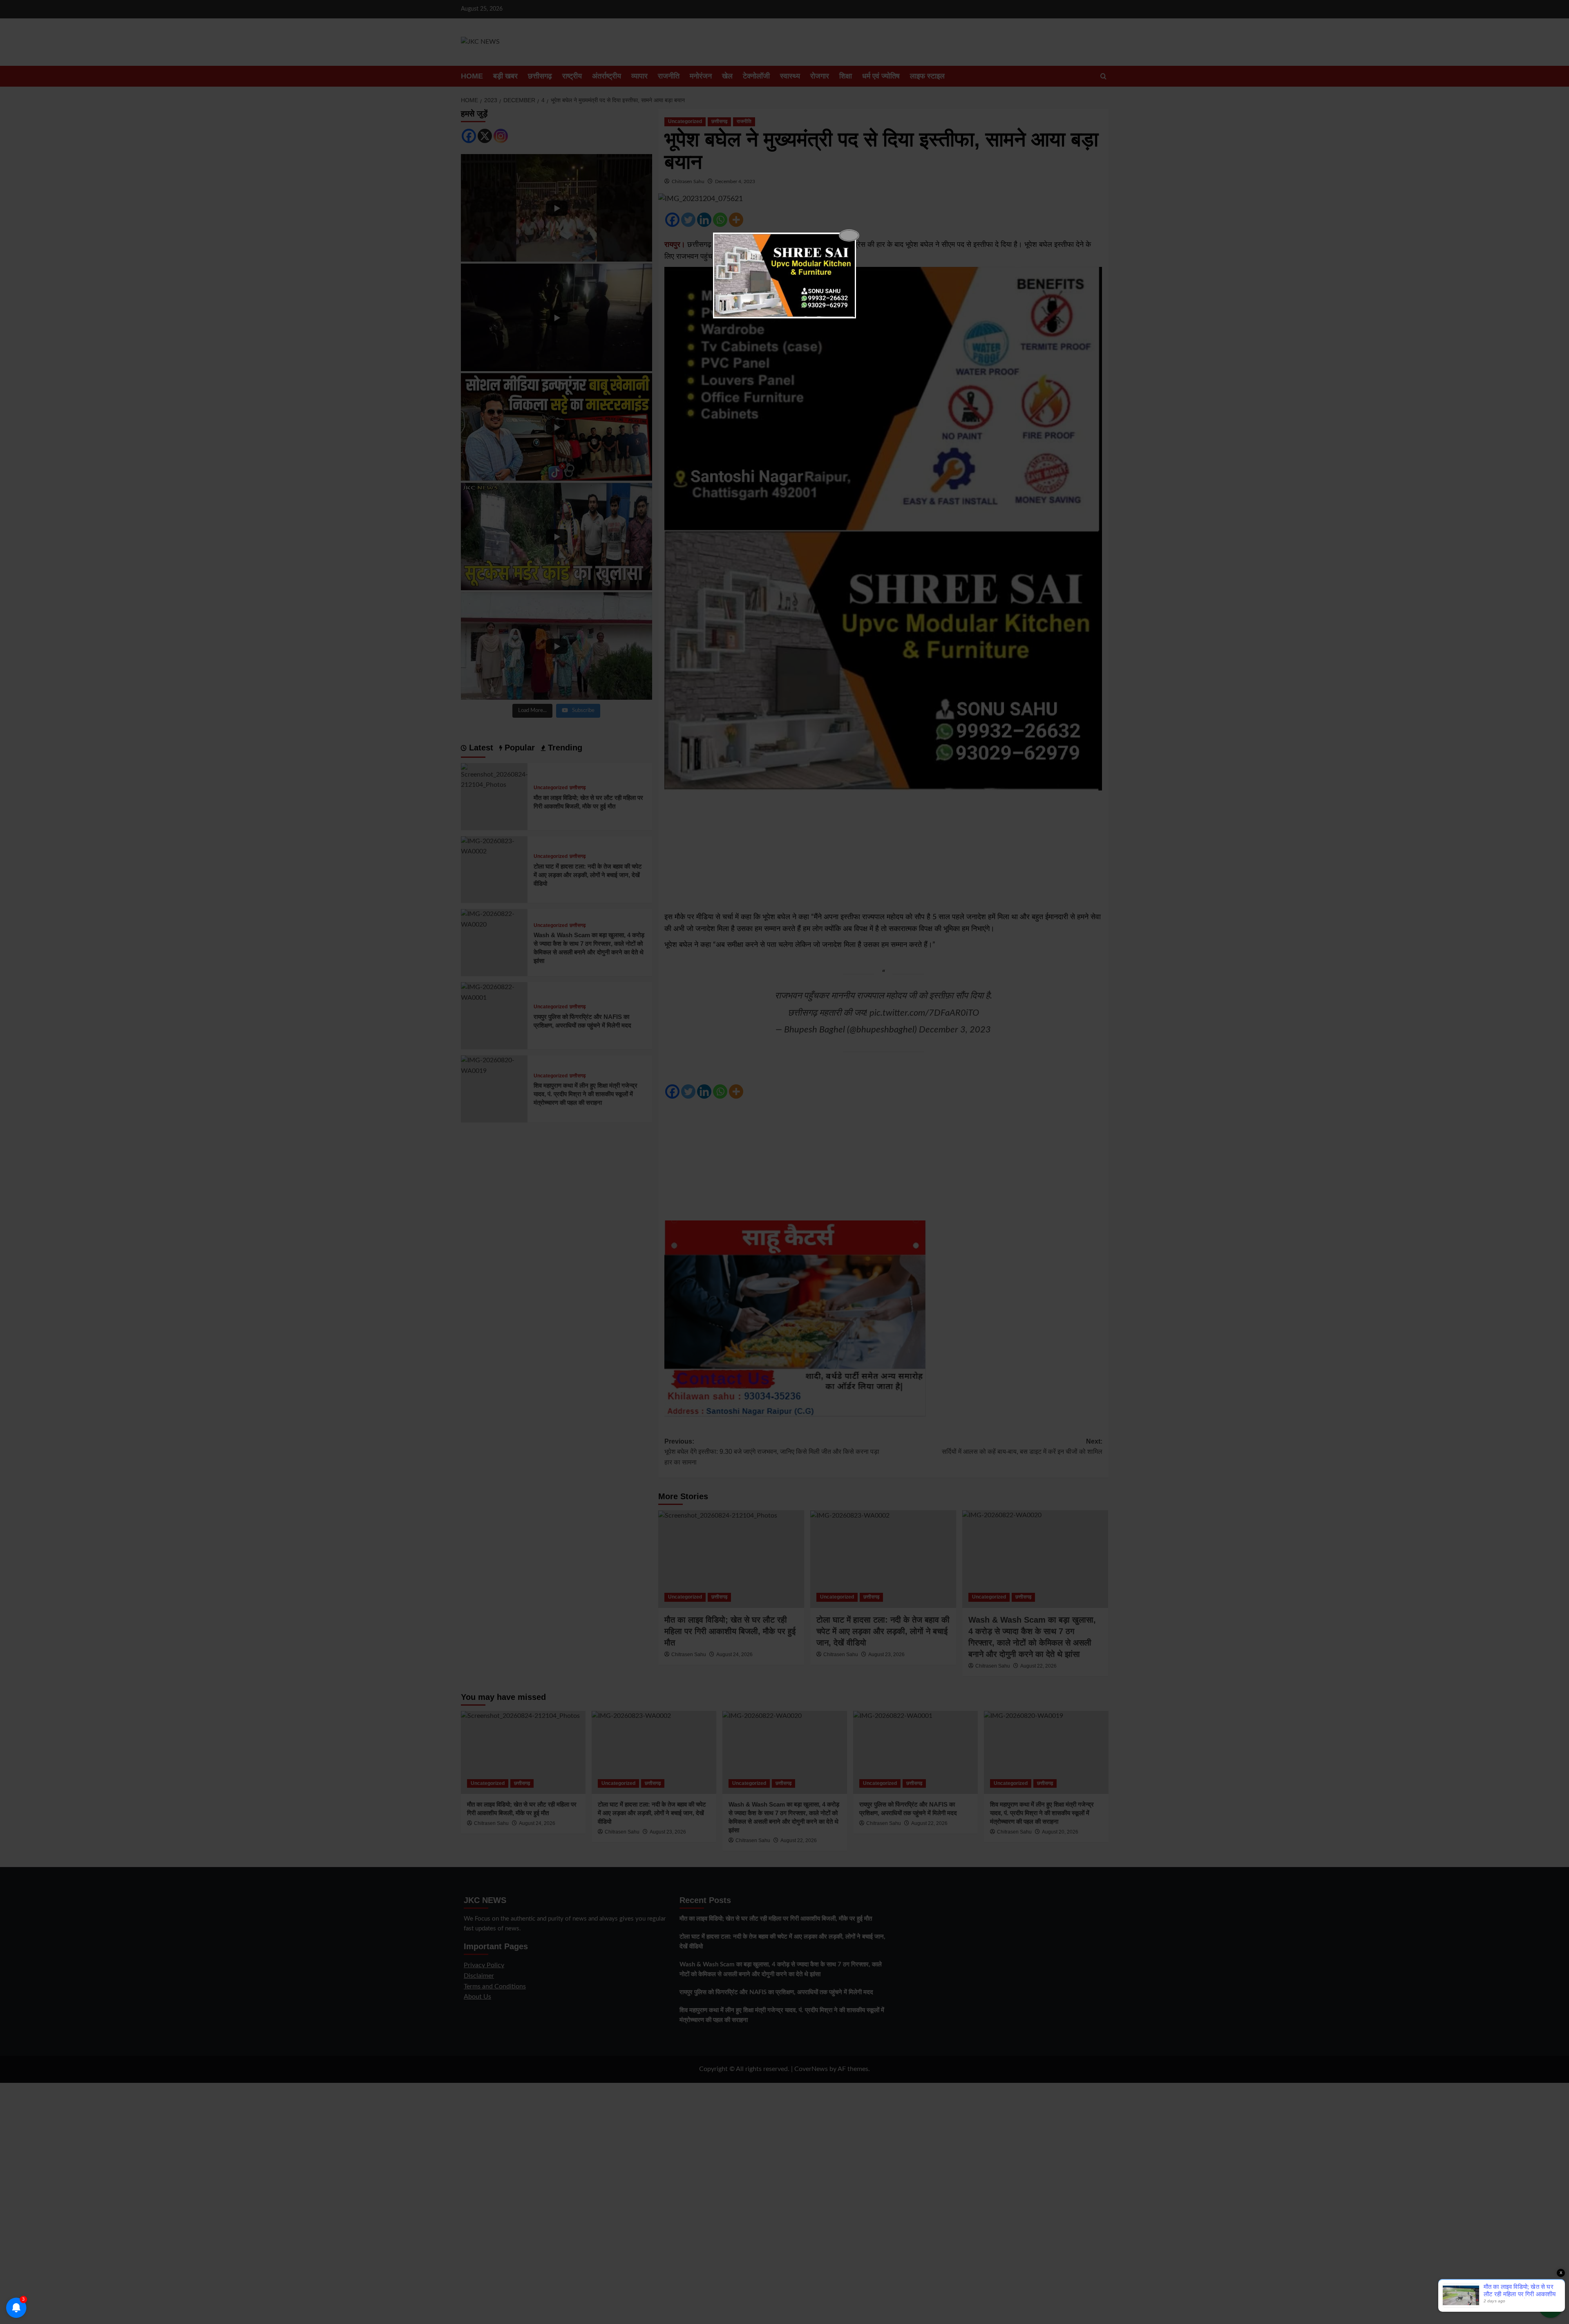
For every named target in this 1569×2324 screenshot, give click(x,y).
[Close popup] (849, 235)
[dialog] (784, 275)
